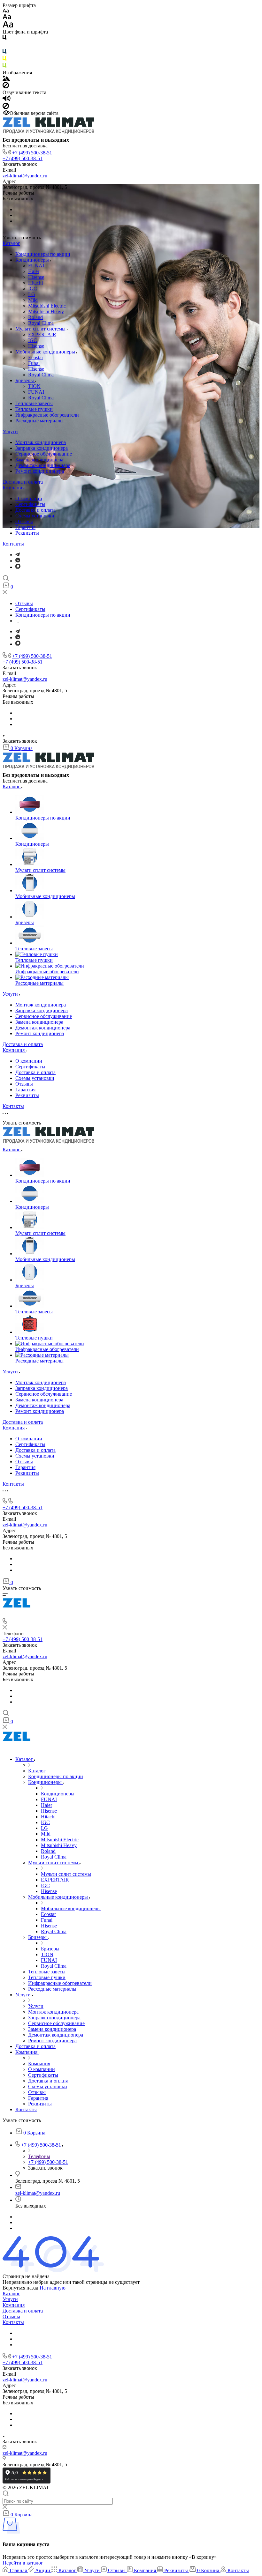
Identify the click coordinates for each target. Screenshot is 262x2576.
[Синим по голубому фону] (4, 53)
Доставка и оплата (23, 482)
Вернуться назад (20, 2288)
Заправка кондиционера (42, 448)
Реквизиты (27, 533)
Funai (34, 363)
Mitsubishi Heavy (46, 312)
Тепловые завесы (34, 403)
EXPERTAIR (42, 334)
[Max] (18, 567)
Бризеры (25, 380)
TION (34, 386)
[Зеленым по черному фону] (4, 67)
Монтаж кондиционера (41, 442)
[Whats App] (18, 561)
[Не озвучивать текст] (6, 107)
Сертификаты (30, 504)
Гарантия (25, 527)
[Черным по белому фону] (4, 39)
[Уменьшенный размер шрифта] (6, 11)
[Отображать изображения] (6, 79)
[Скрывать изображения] (6, 87)
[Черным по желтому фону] (4, 60)
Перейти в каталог (23, 2563)
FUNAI (36, 266)
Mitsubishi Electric (47, 306)
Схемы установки (35, 516)
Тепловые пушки (34, 409)
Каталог (11, 243)
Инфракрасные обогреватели (47, 415)
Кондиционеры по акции (43, 254)
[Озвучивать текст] (7, 100)
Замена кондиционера (39, 460)
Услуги (10, 431)
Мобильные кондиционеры (46, 352)
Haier (34, 271)
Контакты (13, 544)
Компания (14, 488)
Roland (35, 317)
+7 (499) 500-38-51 (32, 153)
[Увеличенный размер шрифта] (8, 26)
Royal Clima (41, 323)
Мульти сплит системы (41, 329)
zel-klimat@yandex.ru (25, 176)
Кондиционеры (33, 260)
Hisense (36, 277)
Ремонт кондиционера (40, 471)
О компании (29, 498)
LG (32, 294)
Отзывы (24, 521)
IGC (33, 289)
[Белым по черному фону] (4, 46)
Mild (33, 300)
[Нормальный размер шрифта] (7, 18)
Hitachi (35, 283)
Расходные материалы (39, 421)
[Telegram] (18, 555)
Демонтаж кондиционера (43, 465)
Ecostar (36, 357)
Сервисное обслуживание (44, 454)
